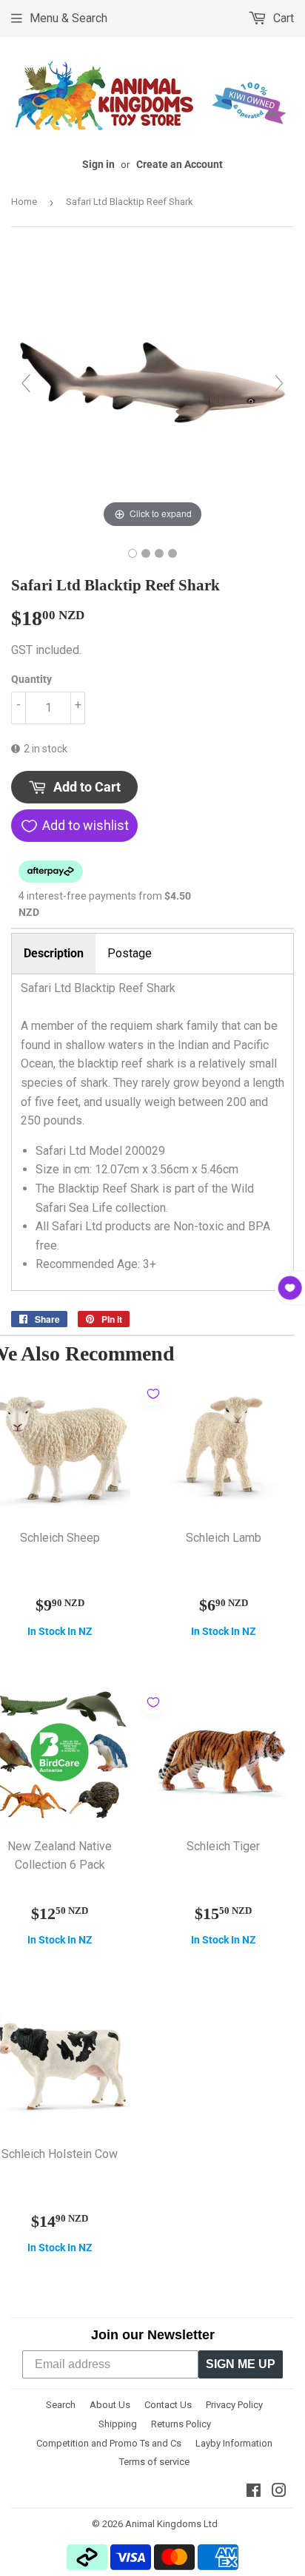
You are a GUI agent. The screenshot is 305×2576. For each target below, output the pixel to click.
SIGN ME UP (241, 2364)
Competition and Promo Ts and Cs (109, 2443)
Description (54, 953)
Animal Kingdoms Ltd (171, 2524)
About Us (110, 2405)
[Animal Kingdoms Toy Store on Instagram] (279, 2492)
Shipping (118, 2424)
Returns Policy (181, 2424)
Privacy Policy (234, 2405)
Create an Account (180, 164)
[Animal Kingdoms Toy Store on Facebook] (254, 2492)
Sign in (98, 164)
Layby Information (234, 2443)
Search (61, 2405)
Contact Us (168, 2405)
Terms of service (154, 2462)
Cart (282, 18)
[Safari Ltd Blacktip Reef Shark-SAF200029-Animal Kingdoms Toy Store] (133, 553)
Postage (130, 953)
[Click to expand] (152, 390)
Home (24, 202)
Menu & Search (68, 18)
